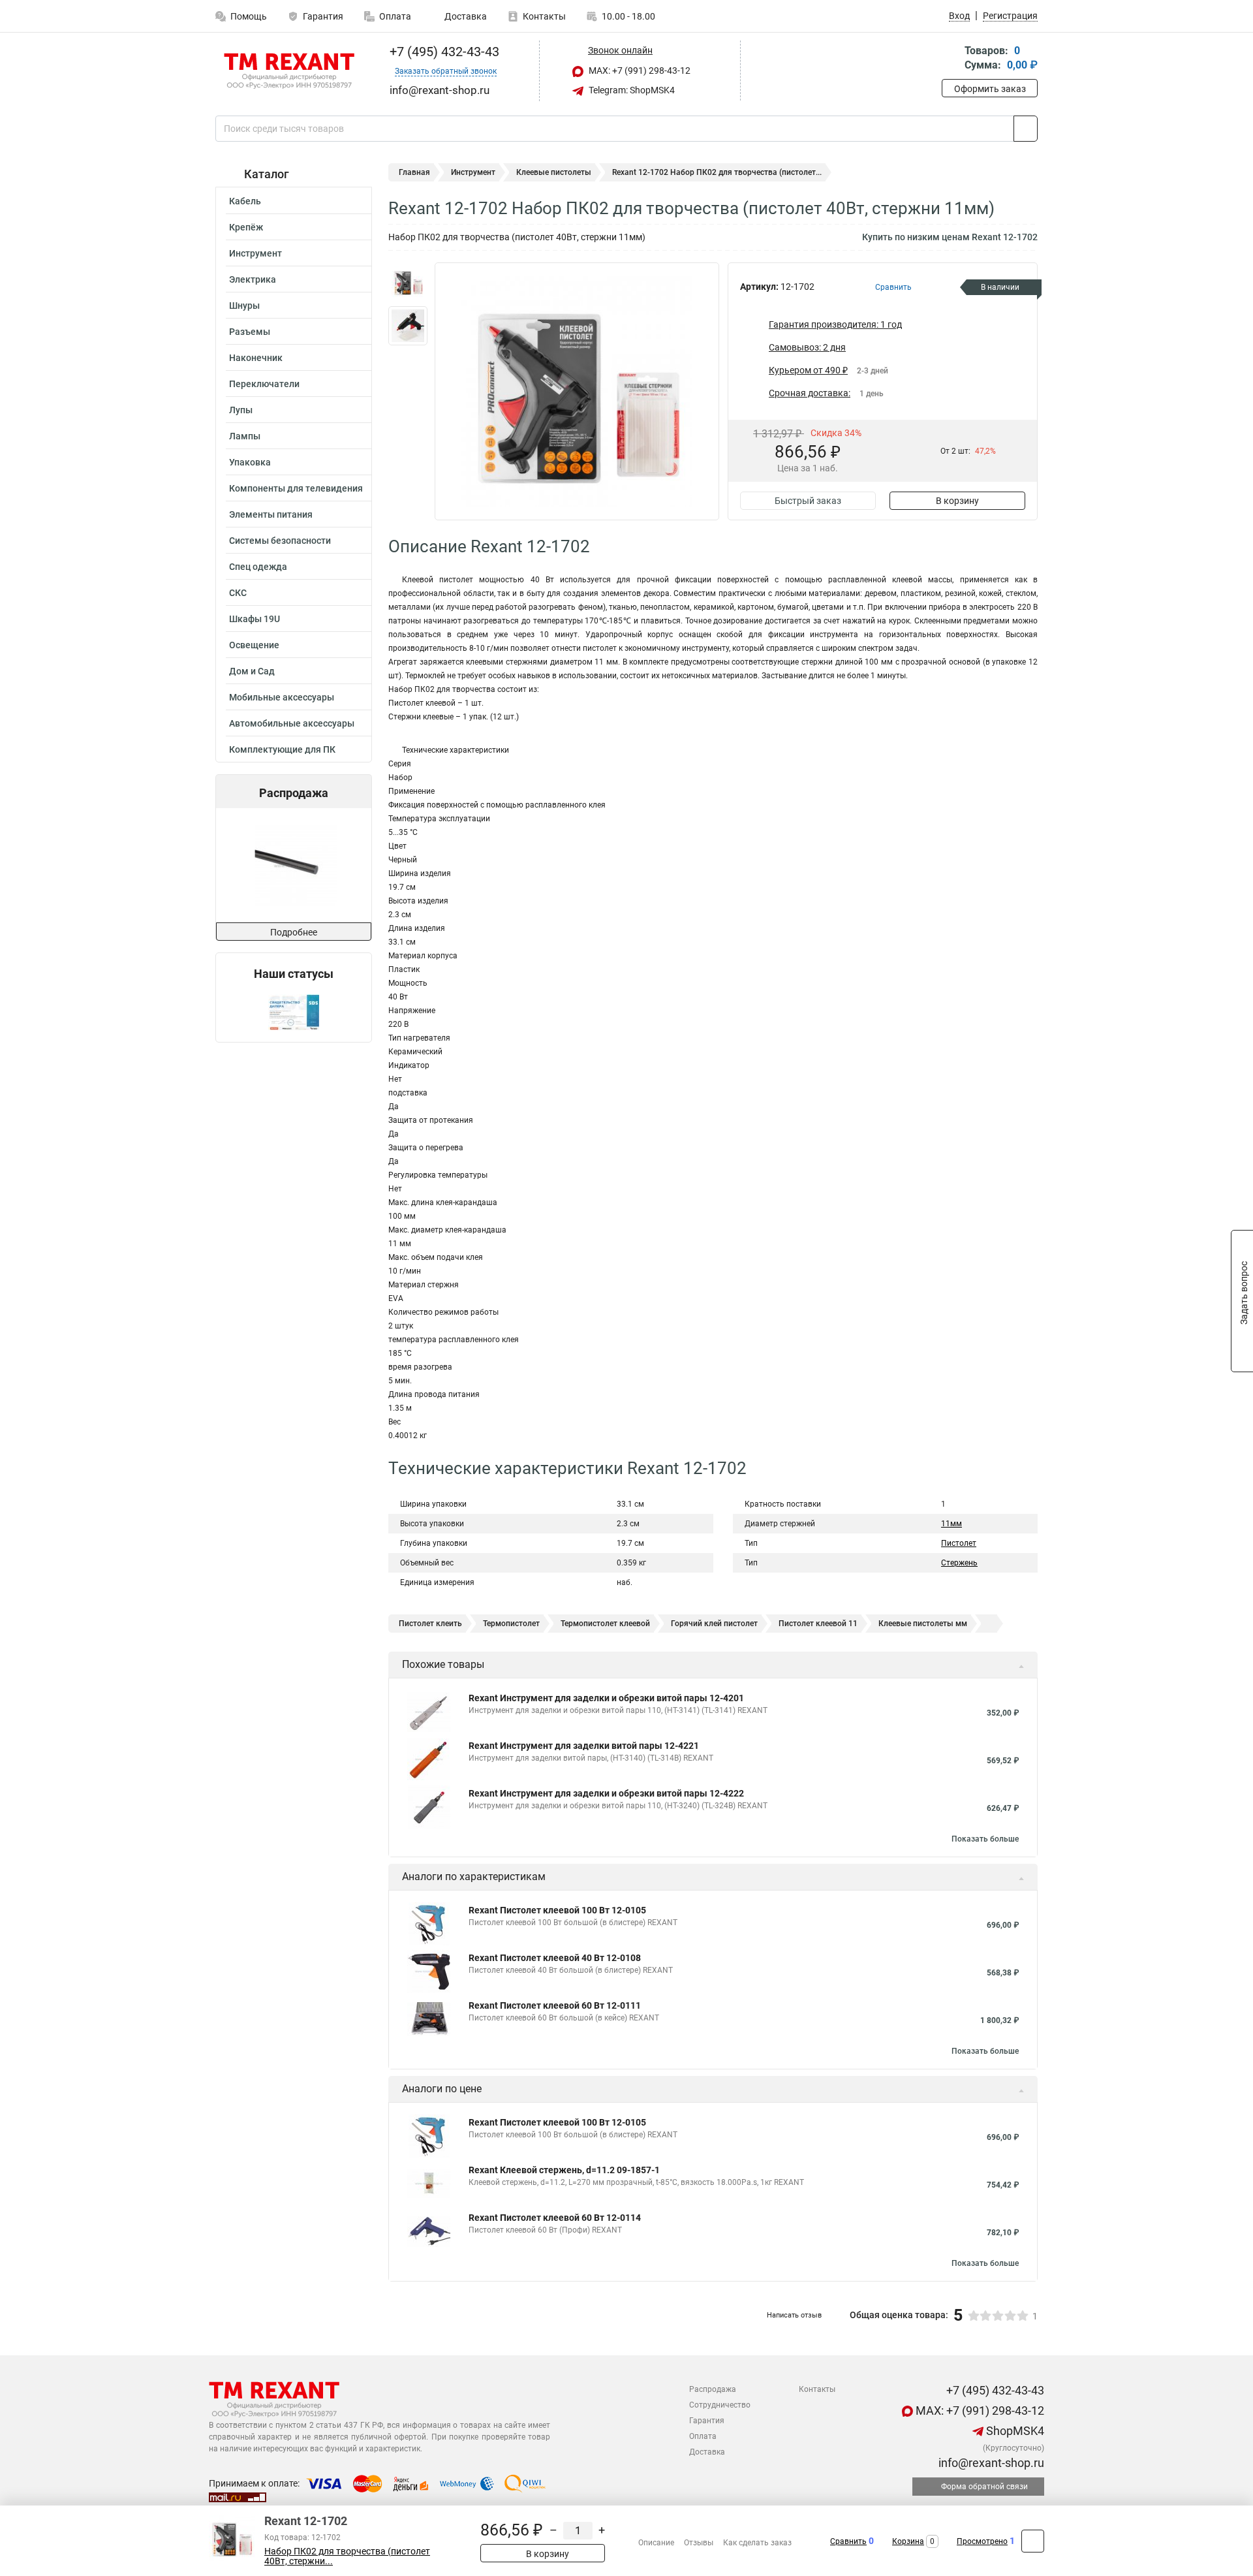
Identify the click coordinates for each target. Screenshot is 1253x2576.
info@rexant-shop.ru (990, 2463)
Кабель (245, 201)
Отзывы (699, 2543)
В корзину (957, 501)
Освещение (254, 645)
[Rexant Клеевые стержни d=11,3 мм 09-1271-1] (293, 865)
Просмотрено (982, 2541)
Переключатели (264, 384)
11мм (951, 1524)
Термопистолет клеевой (605, 1624)
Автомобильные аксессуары (292, 723)
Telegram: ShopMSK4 (631, 90)
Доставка (465, 16)
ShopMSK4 (1014, 2431)
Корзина (908, 2541)
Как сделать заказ (757, 2543)
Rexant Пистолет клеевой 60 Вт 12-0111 (555, 2005)
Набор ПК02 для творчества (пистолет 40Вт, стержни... (347, 2556)
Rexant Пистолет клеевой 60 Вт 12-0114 (555, 2218)
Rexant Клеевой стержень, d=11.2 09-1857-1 (564, 2170)
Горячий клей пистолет (714, 1624)
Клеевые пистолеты (554, 172)
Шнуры (244, 306)
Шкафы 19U (255, 619)
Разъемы (250, 332)
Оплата (395, 16)
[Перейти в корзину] (951, 59)
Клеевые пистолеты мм (923, 1624)
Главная (414, 172)
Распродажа (713, 2389)
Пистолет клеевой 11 (818, 1624)
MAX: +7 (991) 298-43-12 (639, 71)
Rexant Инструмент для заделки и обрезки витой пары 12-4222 (606, 1793)
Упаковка (250, 462)
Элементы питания (271, 514)
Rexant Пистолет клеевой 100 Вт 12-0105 (557, 1910)
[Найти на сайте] (1026, 129)
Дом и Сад (252, 671)
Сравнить (848, 2541)
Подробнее (294, 932)
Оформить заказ (990, 89)
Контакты (544, 16)
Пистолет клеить (430, 1624)
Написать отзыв (794, 2315)
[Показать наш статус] (294, 1012)
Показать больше (985, 1839)
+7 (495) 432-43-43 (443, 52)
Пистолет (959, 1543)
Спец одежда (258, 567)
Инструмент (255, 253)
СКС (238, 593)
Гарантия (323, 16)
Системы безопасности (280, 541)
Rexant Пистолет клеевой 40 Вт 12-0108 (555, 1958)
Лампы (245, 436)
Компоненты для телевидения (296, 488)
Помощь (249, 16)
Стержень (959, 1563)
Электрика (253, 279)
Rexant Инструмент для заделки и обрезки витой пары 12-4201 (606, 1698)
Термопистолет (511, 1624)
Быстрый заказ (808, 501)
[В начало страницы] (1033, 2541)
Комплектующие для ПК (282, 749)
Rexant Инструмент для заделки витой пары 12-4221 (584, 1746)
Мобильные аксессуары (282, 697)
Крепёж (246, 227)
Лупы (241, 410)
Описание (656, 2543)
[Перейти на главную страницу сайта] (289, 71)
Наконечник (256, 358)
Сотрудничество (720, 2405)
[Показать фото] (408, 282)
